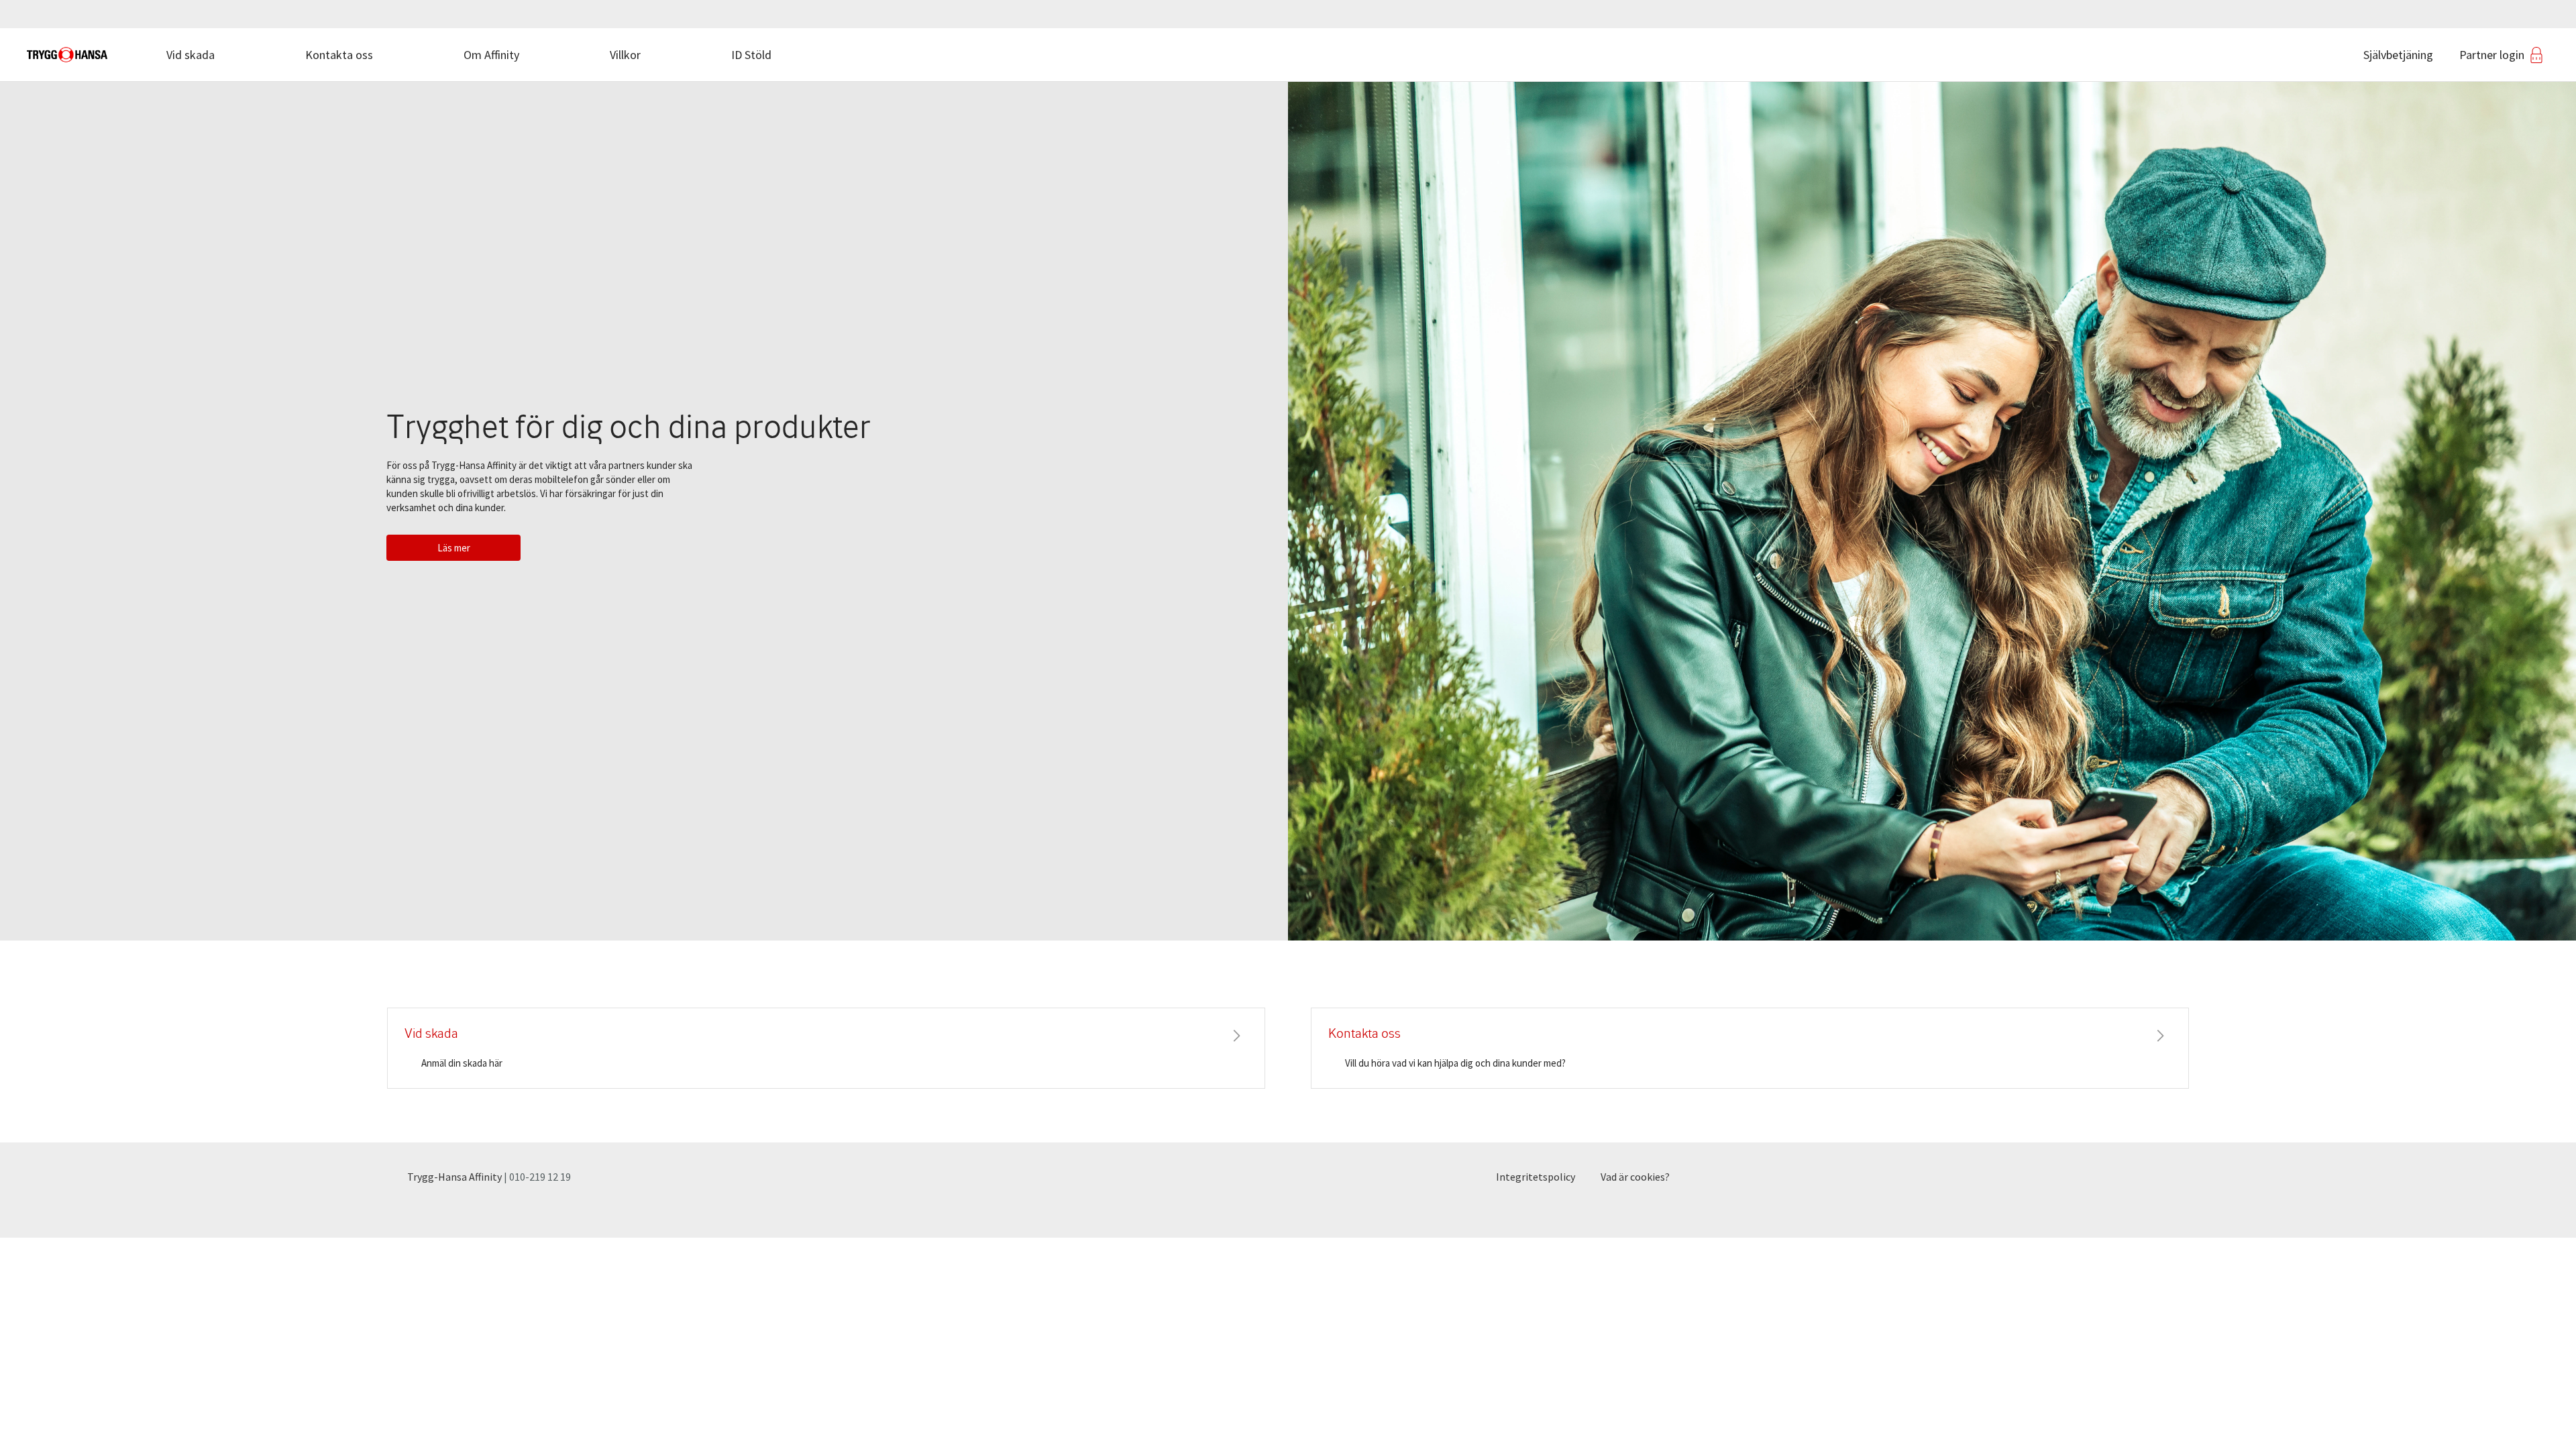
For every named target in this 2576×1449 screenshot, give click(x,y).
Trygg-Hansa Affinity (454, 1177)
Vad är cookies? (1635, 1177)
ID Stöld (751, 55)
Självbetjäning (2398, 55)
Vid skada (191, 55)
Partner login (2492, 55)
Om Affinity (491, 55)
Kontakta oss (339, 55)
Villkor (625, 55)
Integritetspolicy (1536, 1177)
